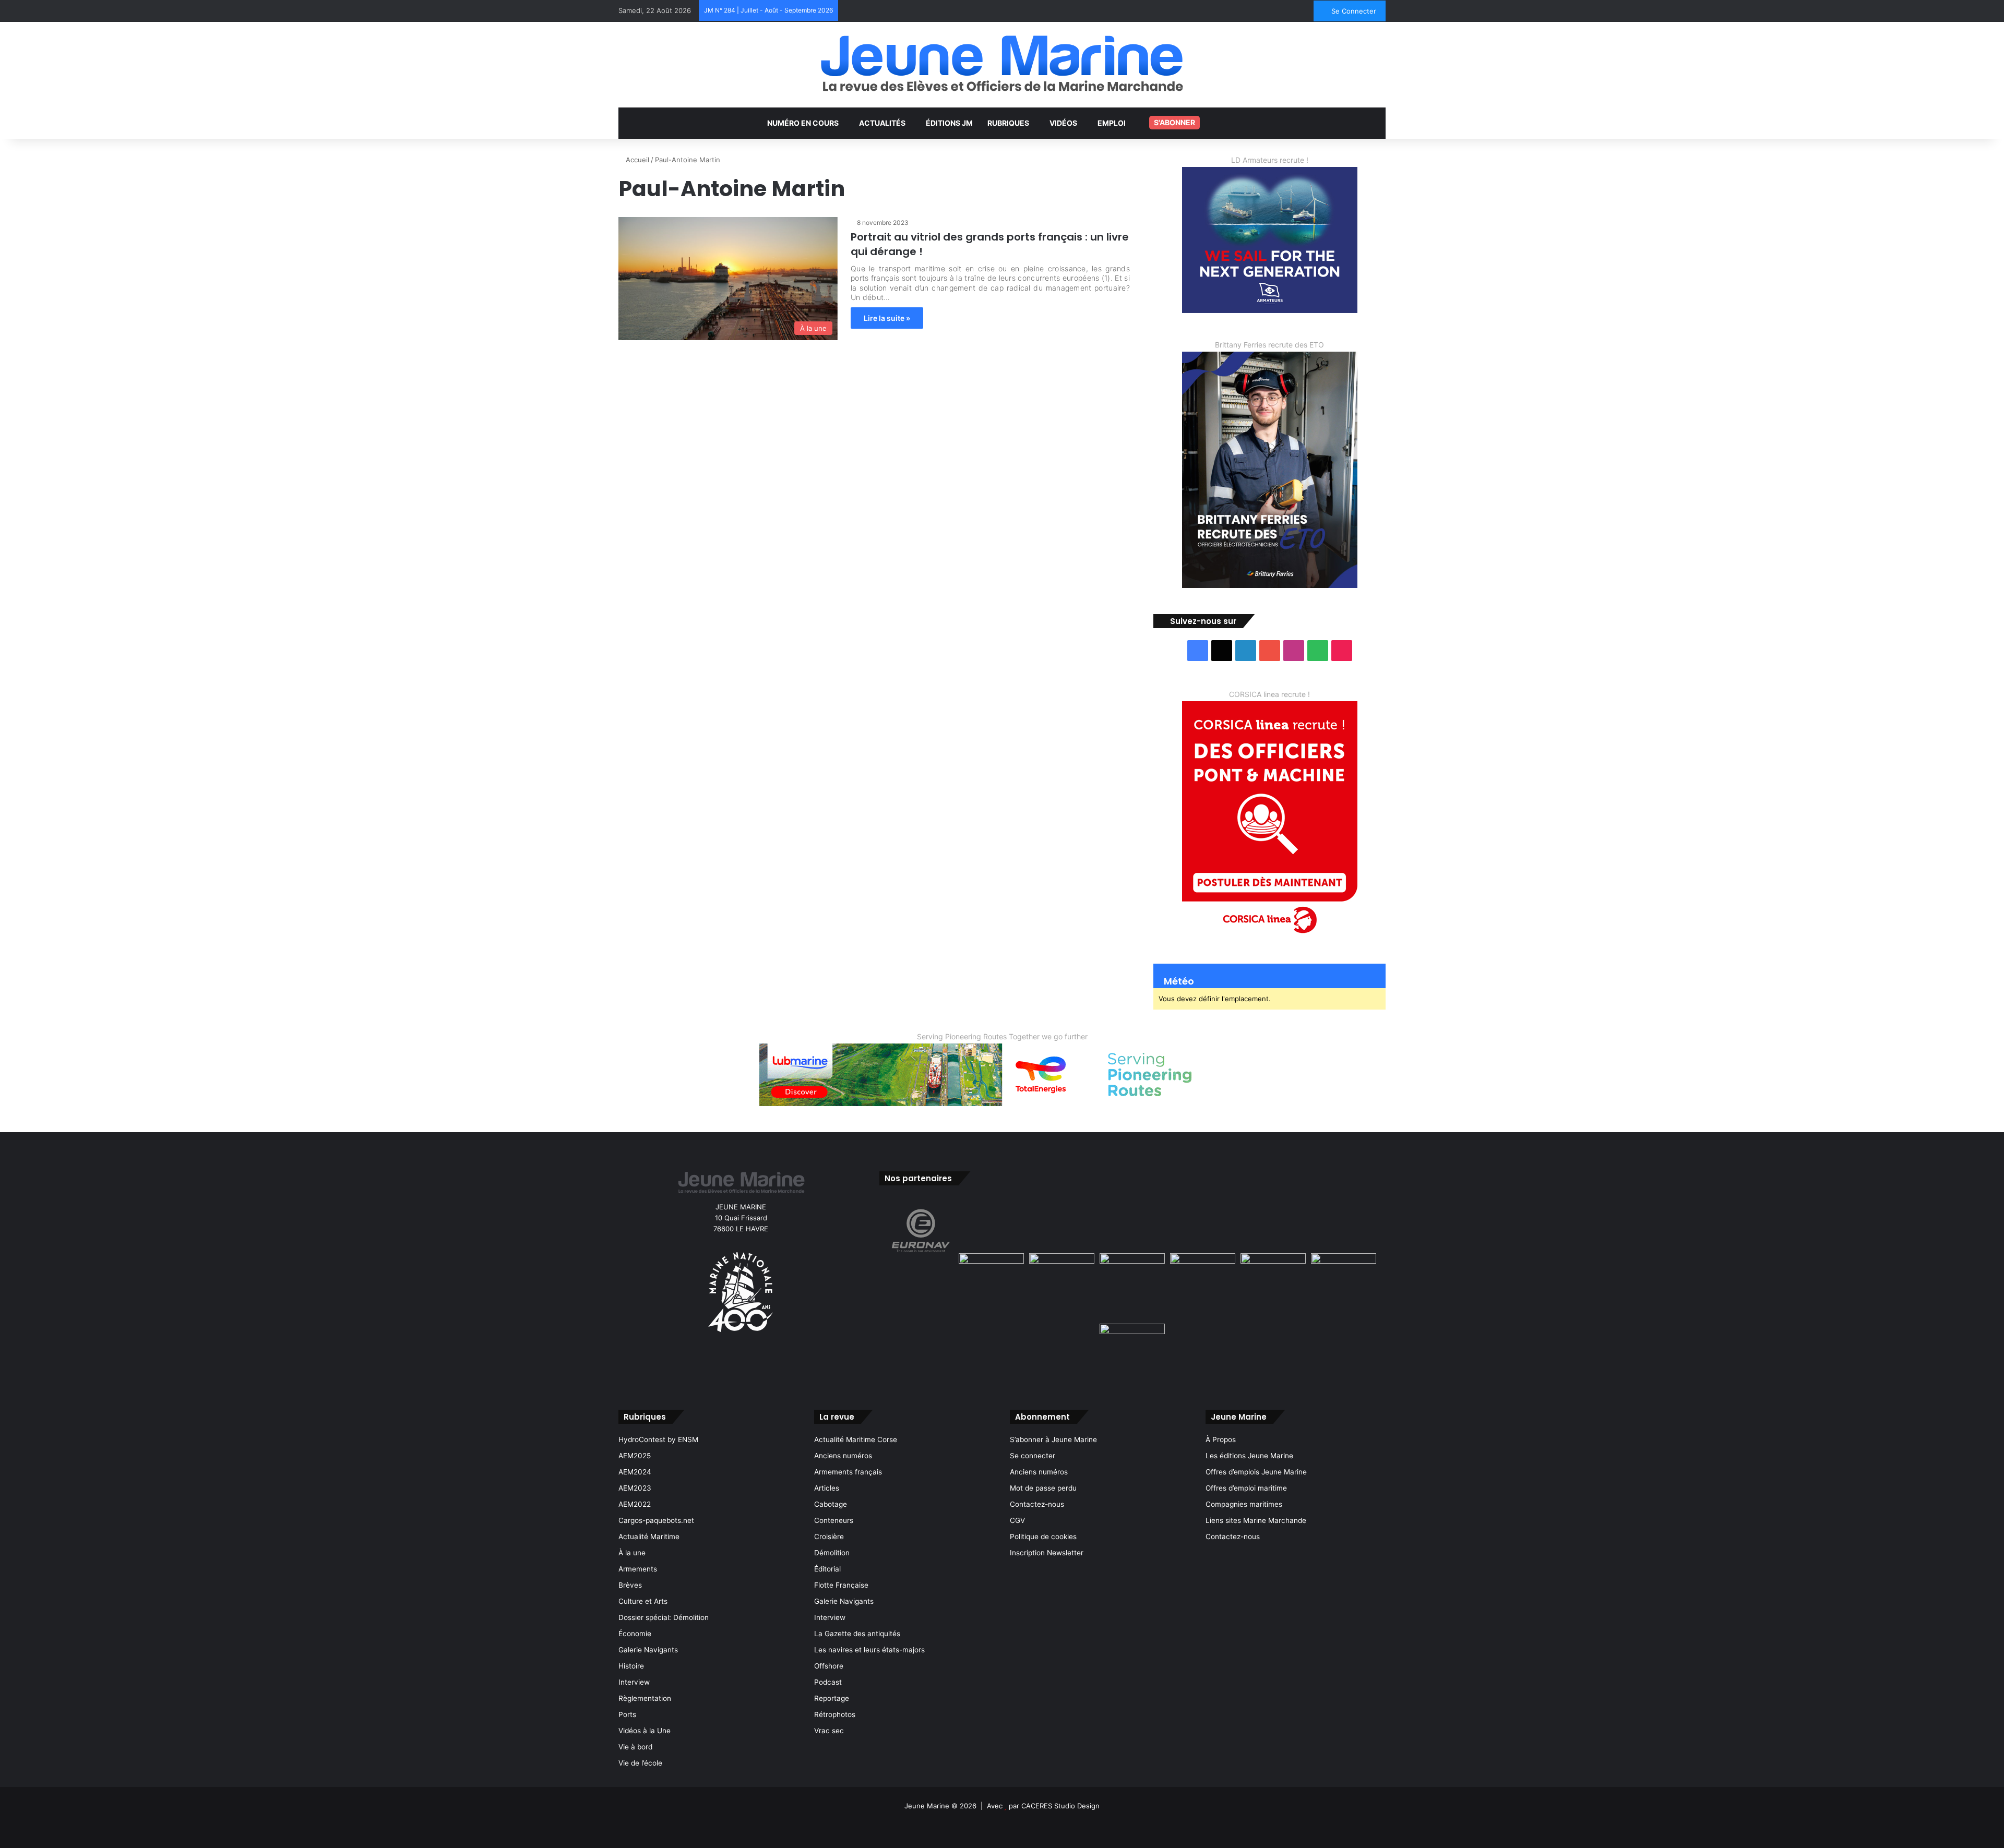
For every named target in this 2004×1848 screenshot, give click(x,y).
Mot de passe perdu (1043, 1488)
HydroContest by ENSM (658, 1439)
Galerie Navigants (648, 1650)
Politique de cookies (1043, 1537)
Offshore (829, 1666)
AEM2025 (635, 1456)
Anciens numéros (843, 1456)
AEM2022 (635, 1504)
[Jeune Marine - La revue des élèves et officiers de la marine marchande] (1002, 63)
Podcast (828, 1682)
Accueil (636, 160)
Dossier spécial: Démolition (664, 1617)
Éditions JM (949, 123)
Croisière (829, 1537)
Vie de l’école (640, 1763)
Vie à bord (635, 1747)
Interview (634, 1682)
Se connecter (1033, 1456)
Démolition (832, 1553)
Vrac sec (829, 1731)
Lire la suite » (887, 318)
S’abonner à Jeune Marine (1053, 1439)
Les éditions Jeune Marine (1249, 1456)
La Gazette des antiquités (857, 1634)
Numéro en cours (803, 123)
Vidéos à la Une (645, 1731)
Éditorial (827, 1569)
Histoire (631, 1666)
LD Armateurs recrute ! (1270, 160)
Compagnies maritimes (1244, 1504)
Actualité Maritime (649, 1537)
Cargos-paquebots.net (656, 1520)
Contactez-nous (1037, 1504)
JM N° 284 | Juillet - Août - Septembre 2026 (768, 10)
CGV (1017, 1520)
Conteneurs (834, 1520)
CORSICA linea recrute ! (1269, 694)
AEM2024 (635, 1472)
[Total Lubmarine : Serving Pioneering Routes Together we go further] (1002, 1074)
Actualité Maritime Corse (856, 1439)
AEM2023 (635, 1488)
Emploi (1112, 123)
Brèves (630, 1585)
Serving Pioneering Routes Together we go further (1002, 1036)
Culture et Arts (643, 1601)
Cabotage (831, 1504)
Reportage (832, 1698)
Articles (827, 1488)
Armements (638, 1569)
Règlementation (645, 1698)
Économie (635, 1634)
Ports (627, 1714)
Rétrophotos (835, 1714)
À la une (632, 1553)
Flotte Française (841, 1585)
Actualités (882, 123)
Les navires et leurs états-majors (869, 1650)
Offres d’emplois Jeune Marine (1256, 1472)
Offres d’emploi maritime (1246, 1488)
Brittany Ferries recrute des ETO (1269, 345)
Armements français (848, 1472)
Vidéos (1063, 123)
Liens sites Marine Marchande (1256, 1520)
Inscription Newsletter (1047, 1553)
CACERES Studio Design (1060, 1806)
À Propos (1221, 1439)
